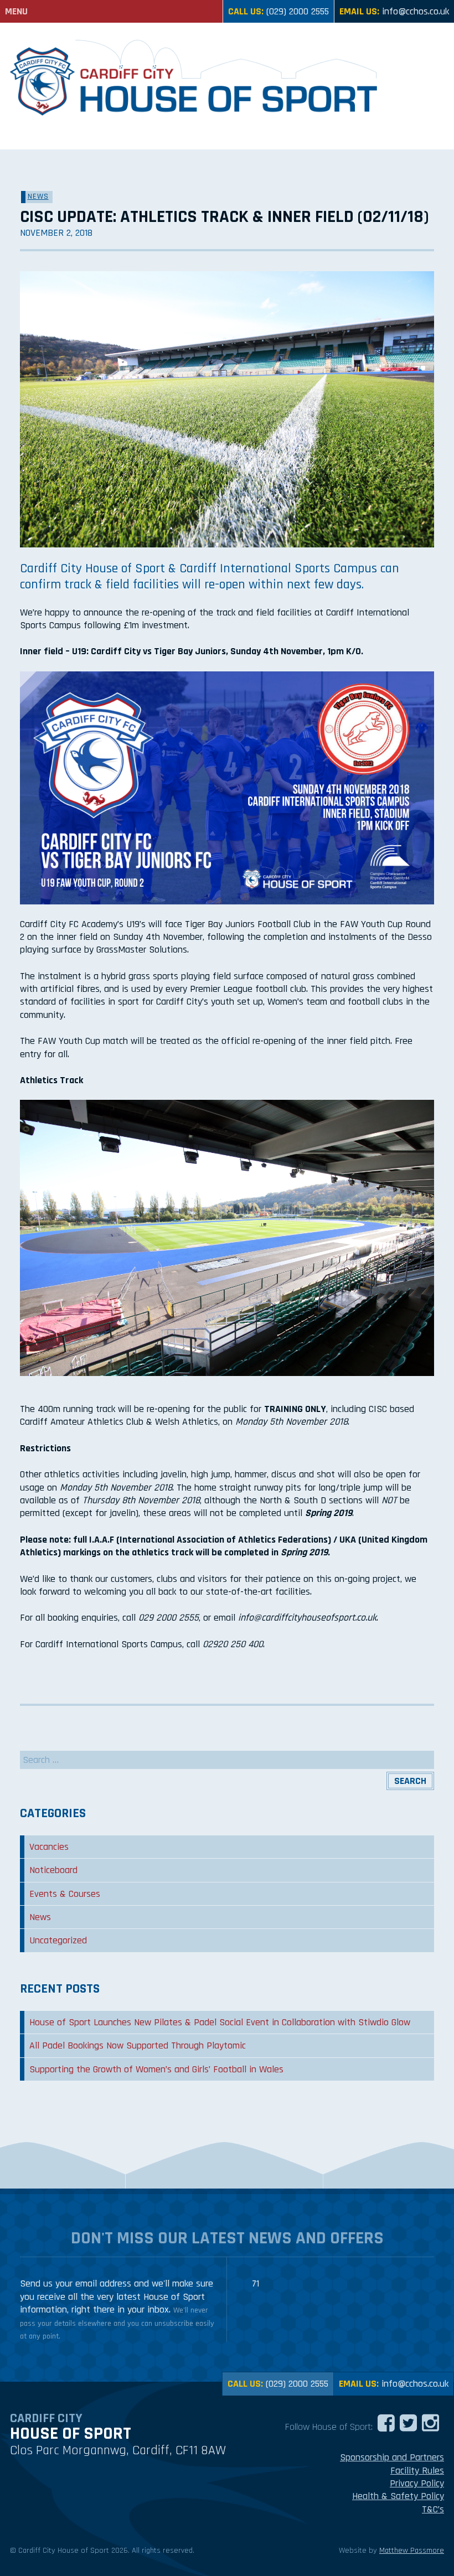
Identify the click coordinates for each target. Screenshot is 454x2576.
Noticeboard (53, 1870)
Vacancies (49, 1847)
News (38, 196)
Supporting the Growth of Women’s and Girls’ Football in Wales (156, 2069)
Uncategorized (58, 1940)
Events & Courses (65, 1894)
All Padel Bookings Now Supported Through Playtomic (138, 2045)
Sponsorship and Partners (392, 2457)
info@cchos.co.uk (416, 11)
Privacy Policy (417, 2483)
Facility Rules (417, 2471)
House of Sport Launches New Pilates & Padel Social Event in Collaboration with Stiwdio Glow (220, 2022)
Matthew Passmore (412, 2551)
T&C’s (433, 2509)
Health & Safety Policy (398, 2496)
